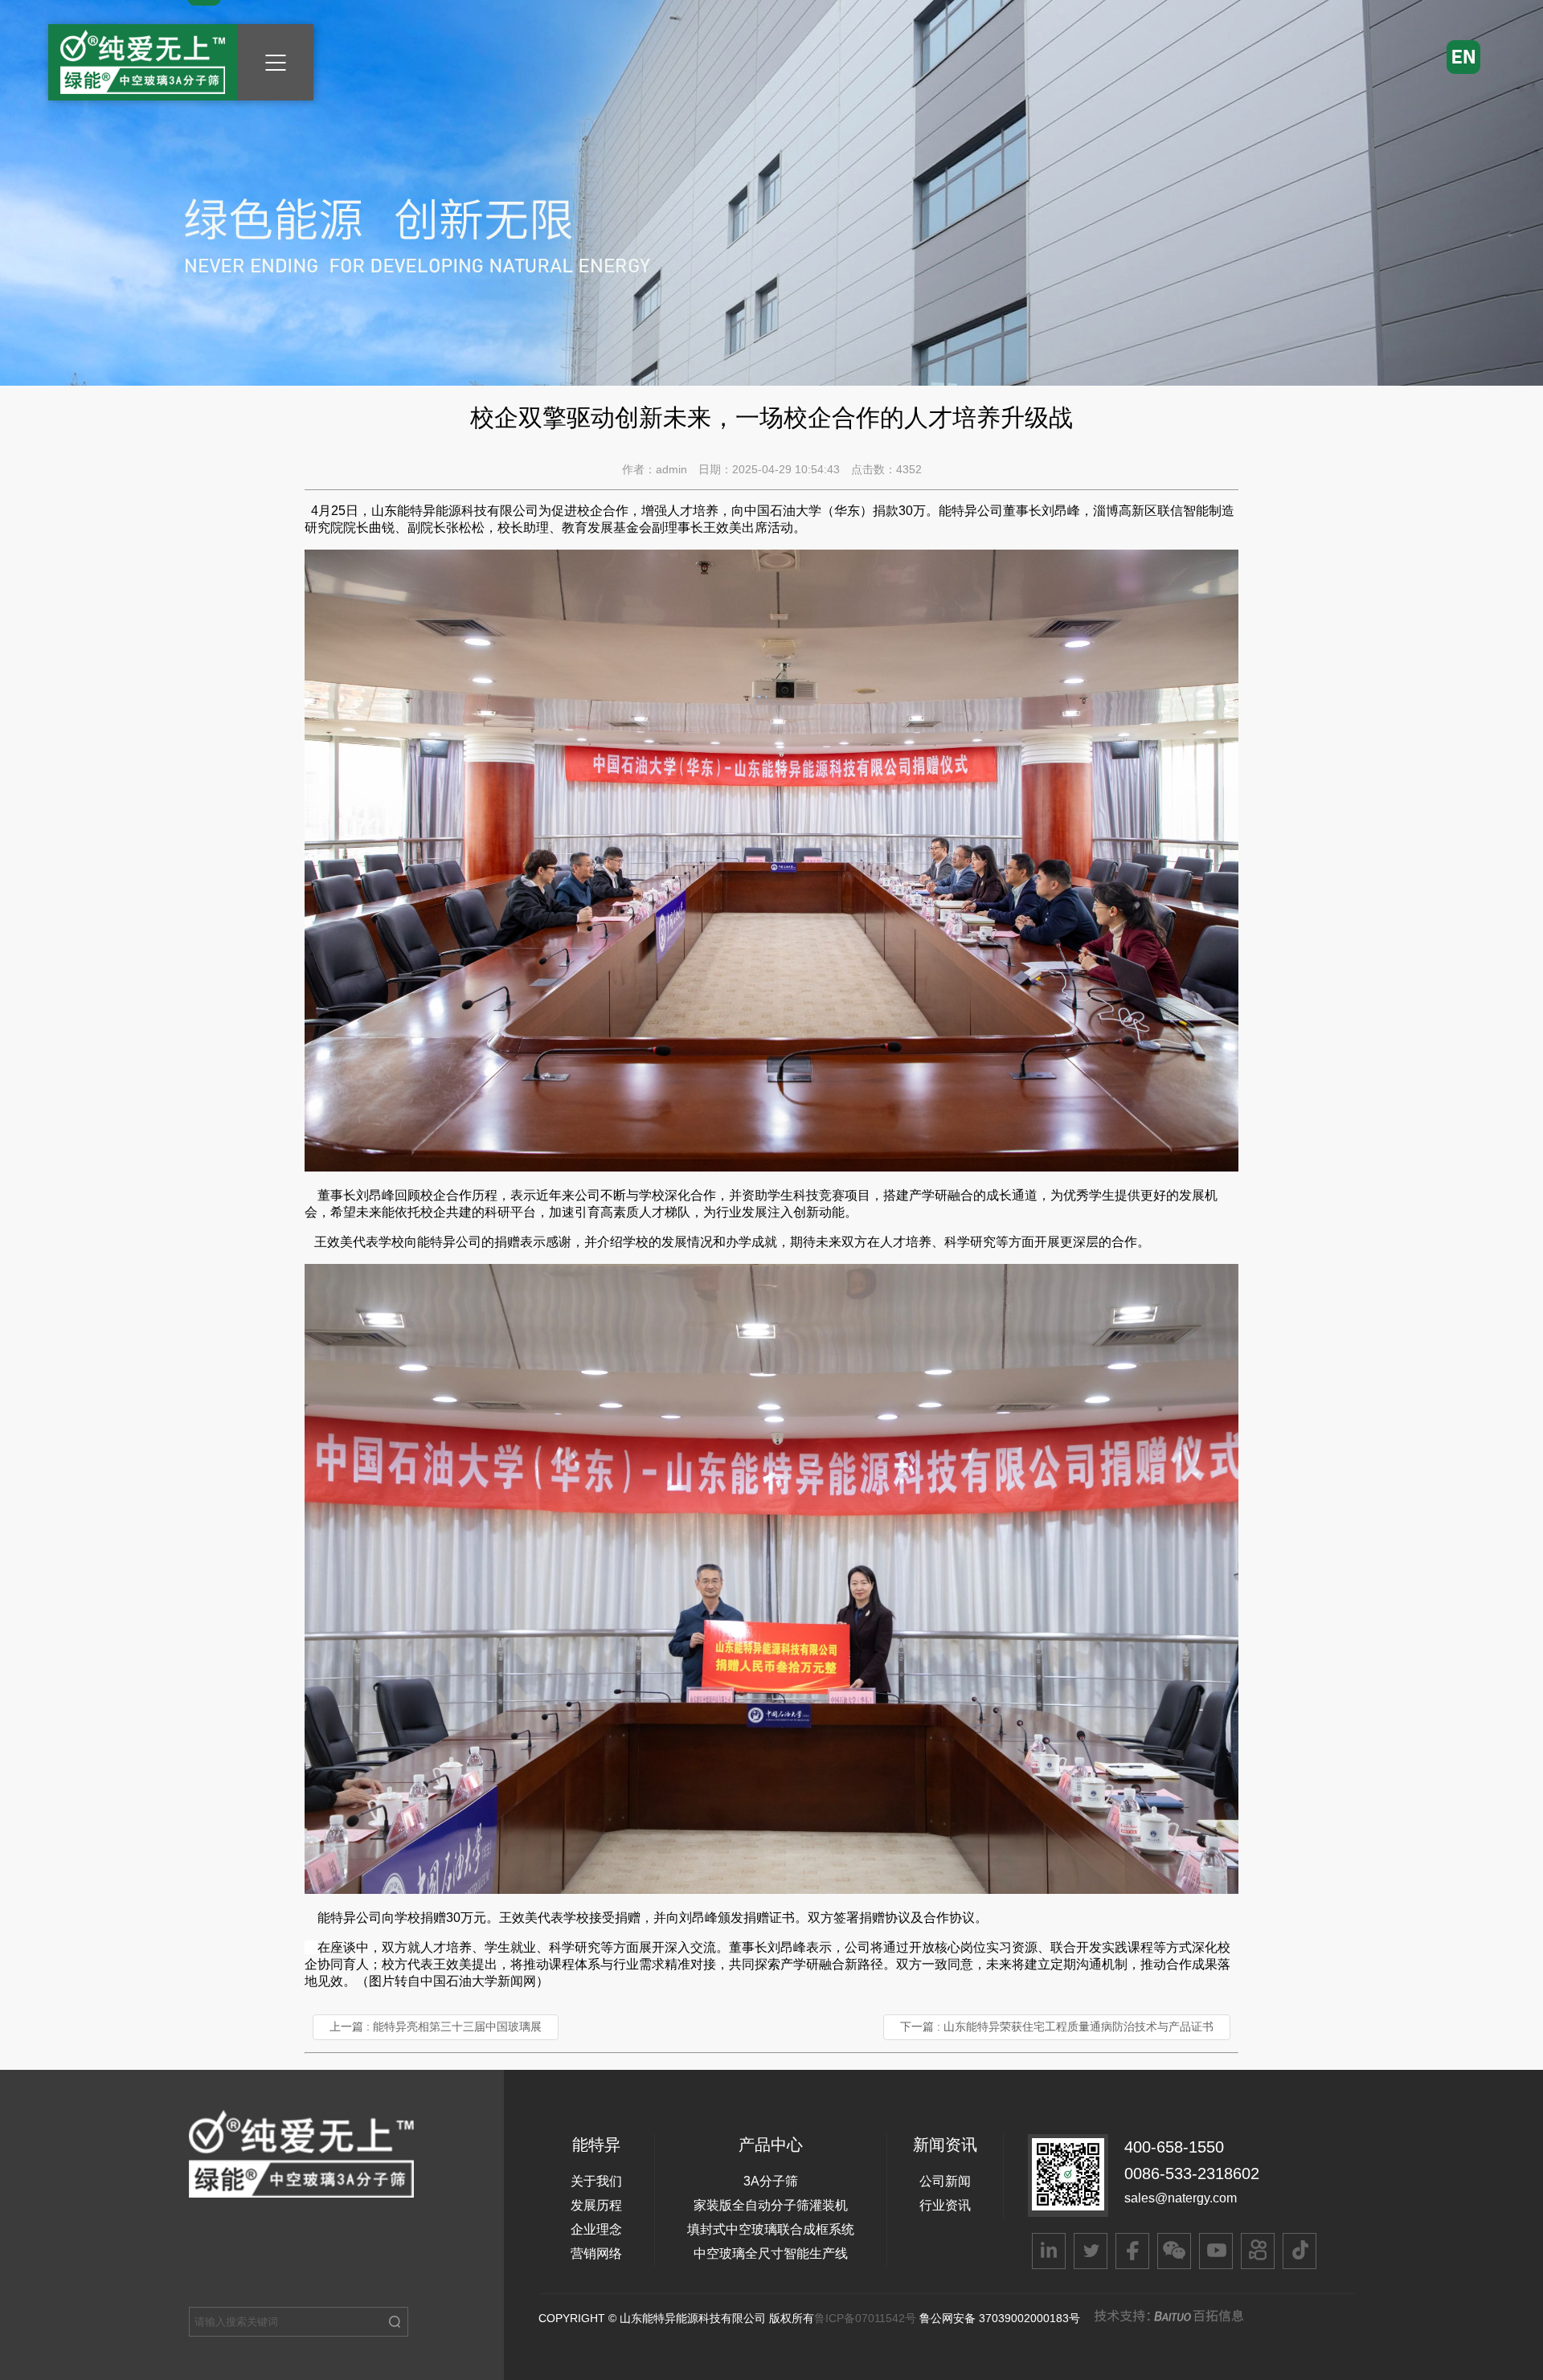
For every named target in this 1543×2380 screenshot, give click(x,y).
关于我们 (596, 2181)
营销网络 (596, 2253)
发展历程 (596, 2205)
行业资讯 (945, 2205)
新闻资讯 (945, 2145)
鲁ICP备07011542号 (867, 2318)
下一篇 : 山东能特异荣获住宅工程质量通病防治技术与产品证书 (1057, 2026)
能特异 (596, 2145)
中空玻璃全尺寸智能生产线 (771, 2253)
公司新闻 (945, 2181)
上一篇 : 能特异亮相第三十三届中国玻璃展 (436, 2026)
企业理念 (596, 2229)
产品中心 (771, 2145)
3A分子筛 (771, 2181)
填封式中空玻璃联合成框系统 (771, 2229)
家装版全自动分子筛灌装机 (771, 2205)
